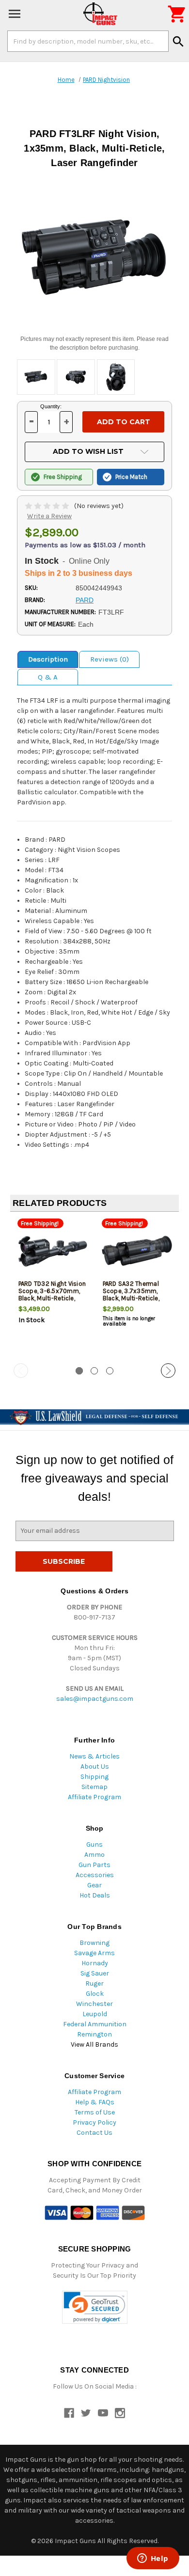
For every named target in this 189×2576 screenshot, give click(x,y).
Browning (94, 1943)
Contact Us (94, 2133)
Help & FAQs (95, 2102)
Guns (94, 1844)
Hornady (95, 1963)
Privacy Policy (94, 2122)
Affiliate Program (94, 1797)
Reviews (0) (110, 659)
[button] (95, 2307)
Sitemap (94, 1787)
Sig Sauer (95, 1973)
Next (168, 1371)
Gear (94, 1885)
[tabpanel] (52, 1288)
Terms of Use (95, 2112)
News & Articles (94, 1756)
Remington (94, 2034)
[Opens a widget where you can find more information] (153, 2559)
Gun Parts (94, 1865)
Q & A (48, 677)
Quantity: (51, 406)
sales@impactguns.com (95, 1699)
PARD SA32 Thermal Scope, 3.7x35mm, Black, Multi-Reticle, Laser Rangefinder (131, 1295)
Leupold (95, 2014)
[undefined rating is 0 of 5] (48, 506)
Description (48, 659)
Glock (95, 1994)
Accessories (95, 1875)
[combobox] (88, 41)
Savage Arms (94, 1953)
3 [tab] (110, 1371)
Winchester (94, 2004)
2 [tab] (94, 1371)
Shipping (94, 1777)
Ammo (94, 1855)
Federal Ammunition (95, 2024)
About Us (95, 1766)
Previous (21, 1371)
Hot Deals (95, 1895)
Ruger (94, 1983)
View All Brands (94, 2044)
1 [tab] (79, 1371)
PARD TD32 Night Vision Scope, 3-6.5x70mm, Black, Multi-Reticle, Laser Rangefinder (52, 1295)
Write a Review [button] (49, 516)
